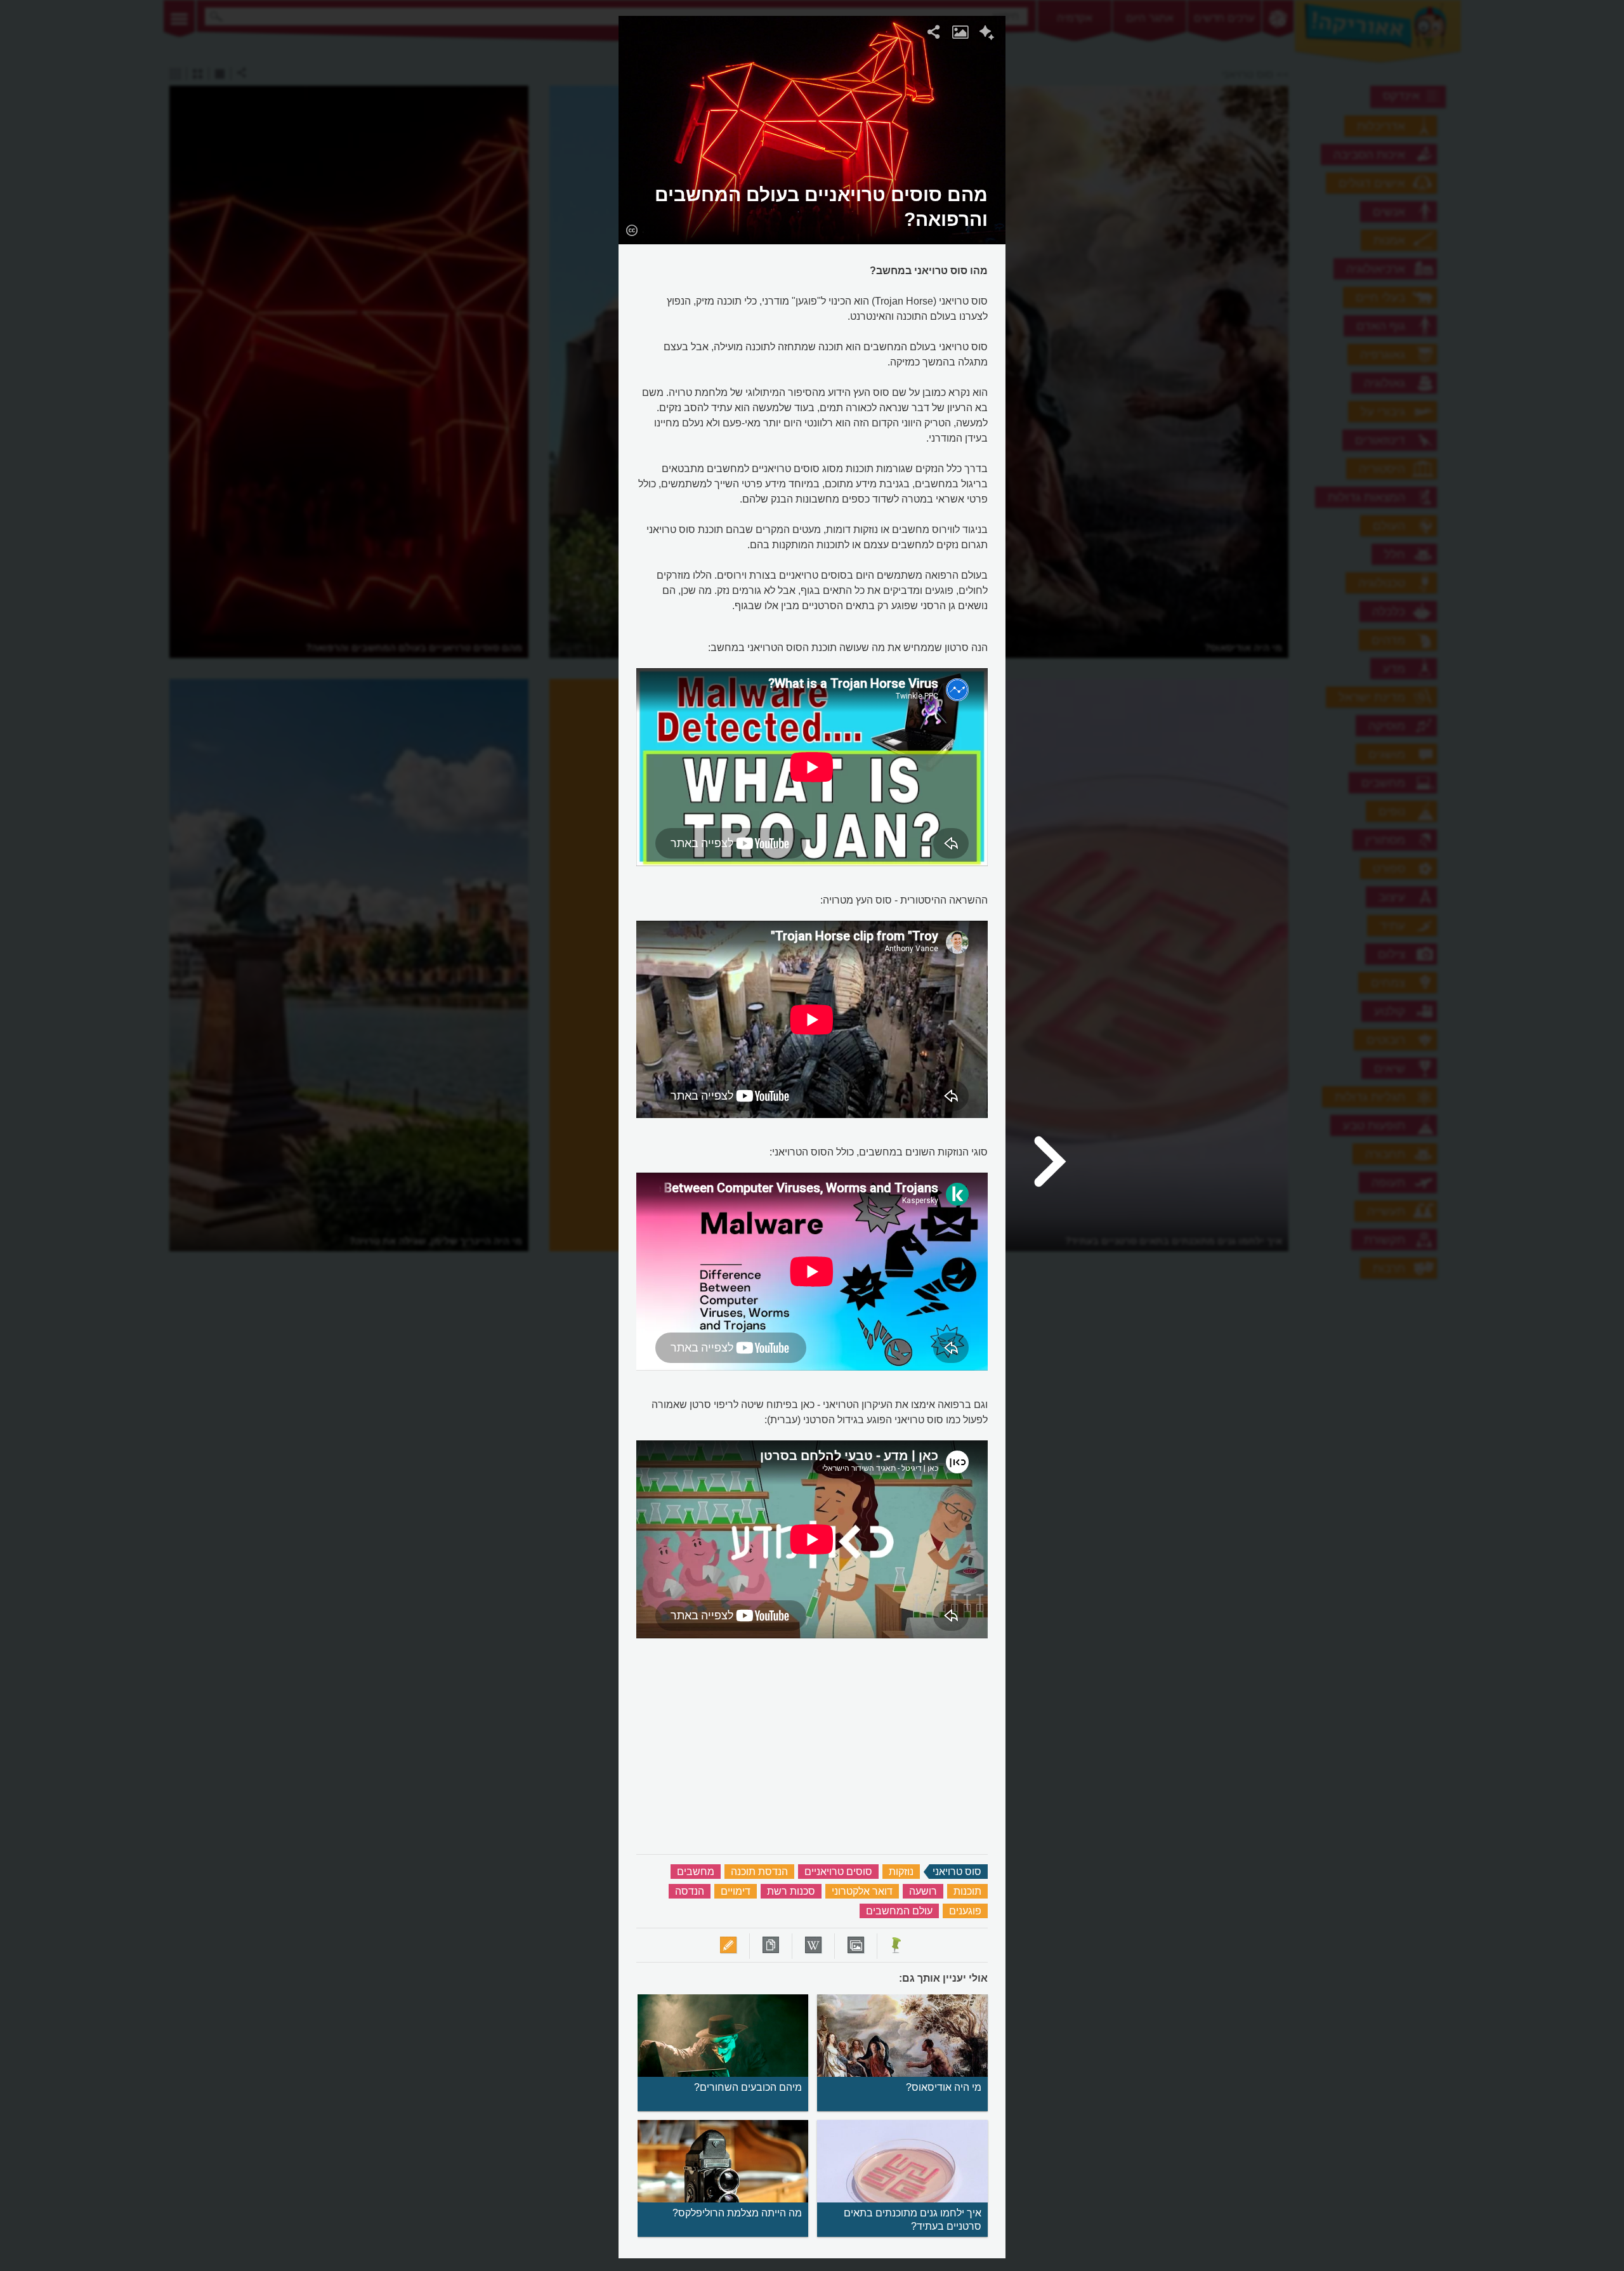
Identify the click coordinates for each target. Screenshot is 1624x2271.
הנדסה (690, 1891)
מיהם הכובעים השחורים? (748, 2087)
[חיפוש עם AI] (987, 34)
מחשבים (696, 1872)
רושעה (923, 1891)
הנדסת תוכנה (759, 1872)
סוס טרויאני (957, 1872)
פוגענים (965, 1911)
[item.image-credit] (632, 230)
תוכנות (967, 1891)
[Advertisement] (1169, 206)
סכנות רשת (791, 1891)
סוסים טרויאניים (838, 1872)
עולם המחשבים (899, 1911)
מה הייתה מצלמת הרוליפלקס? (737, 2213)
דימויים (736, 1891)
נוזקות (901, 1872)
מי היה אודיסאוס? (944, 2087)
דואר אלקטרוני (862, 1891)
